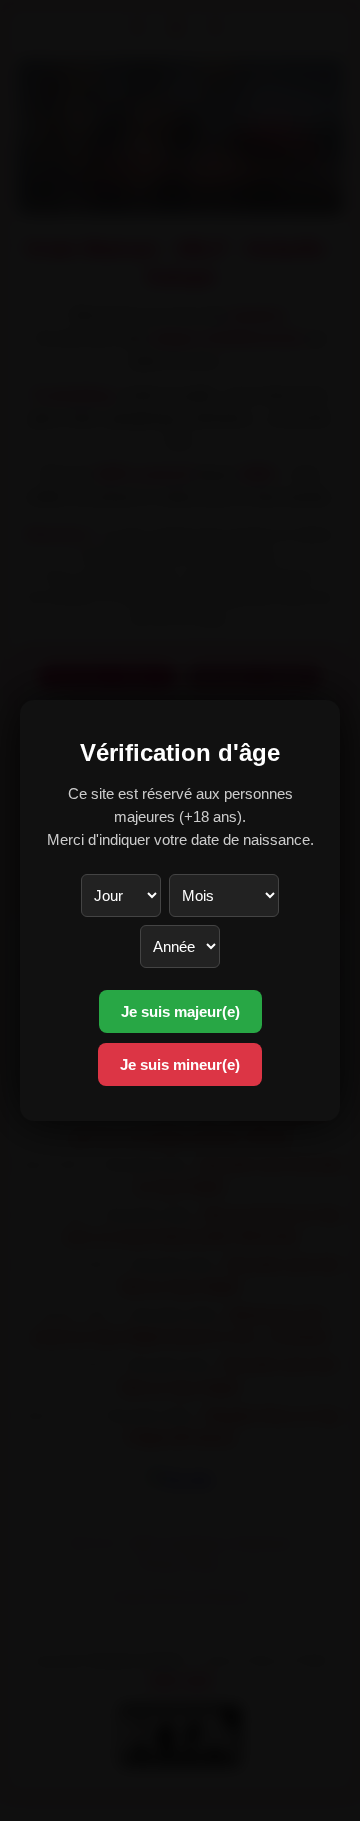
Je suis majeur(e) (180, 1011)
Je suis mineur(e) (180, 1064)
